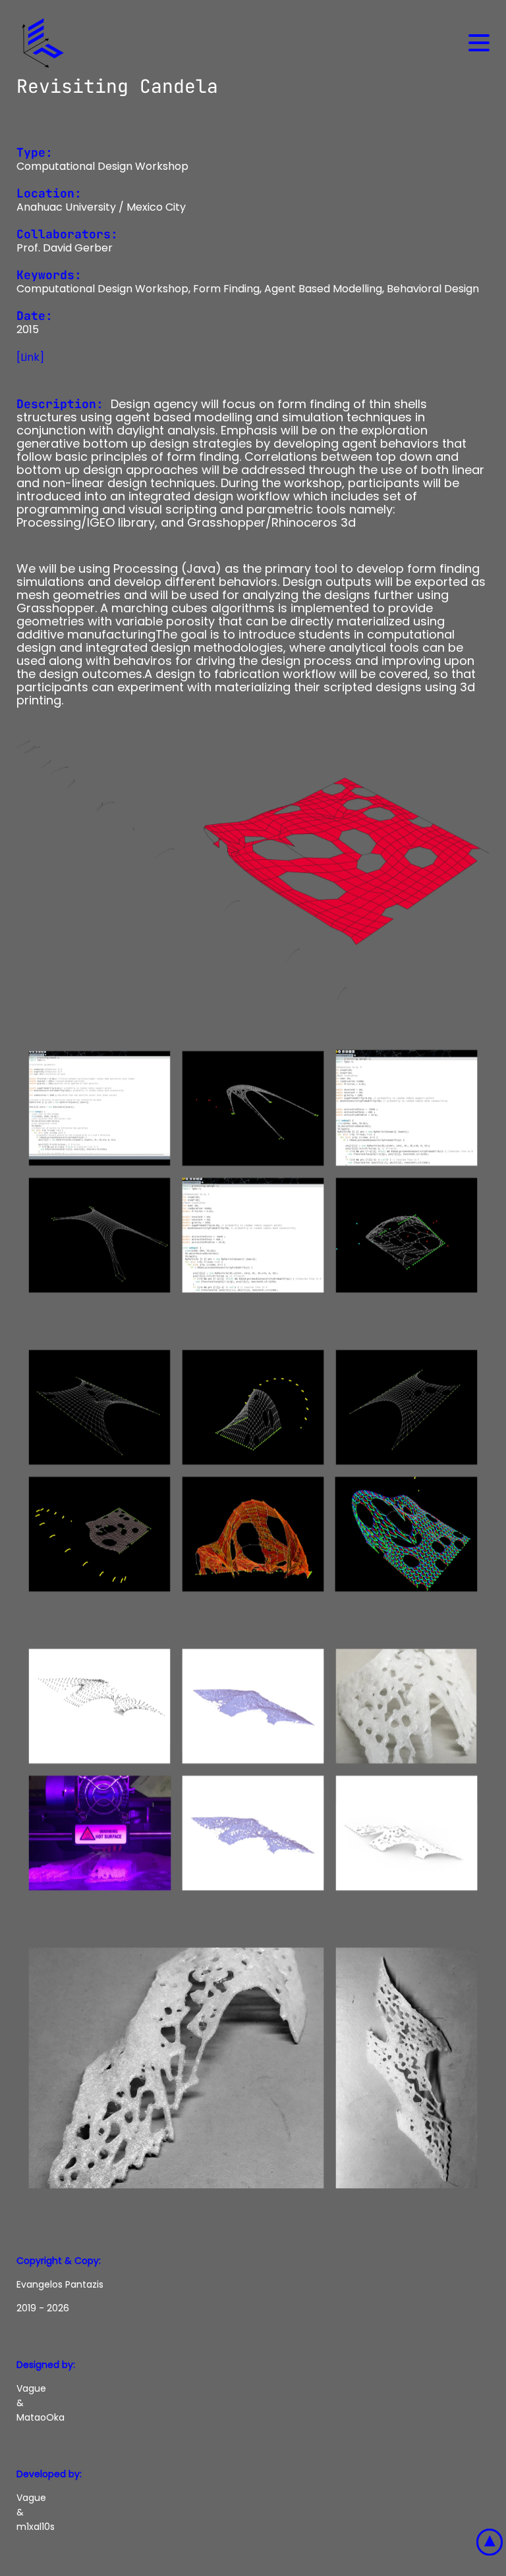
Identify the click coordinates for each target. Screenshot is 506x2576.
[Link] (30, 357)
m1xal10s (36, 2527)
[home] (43, 43)
